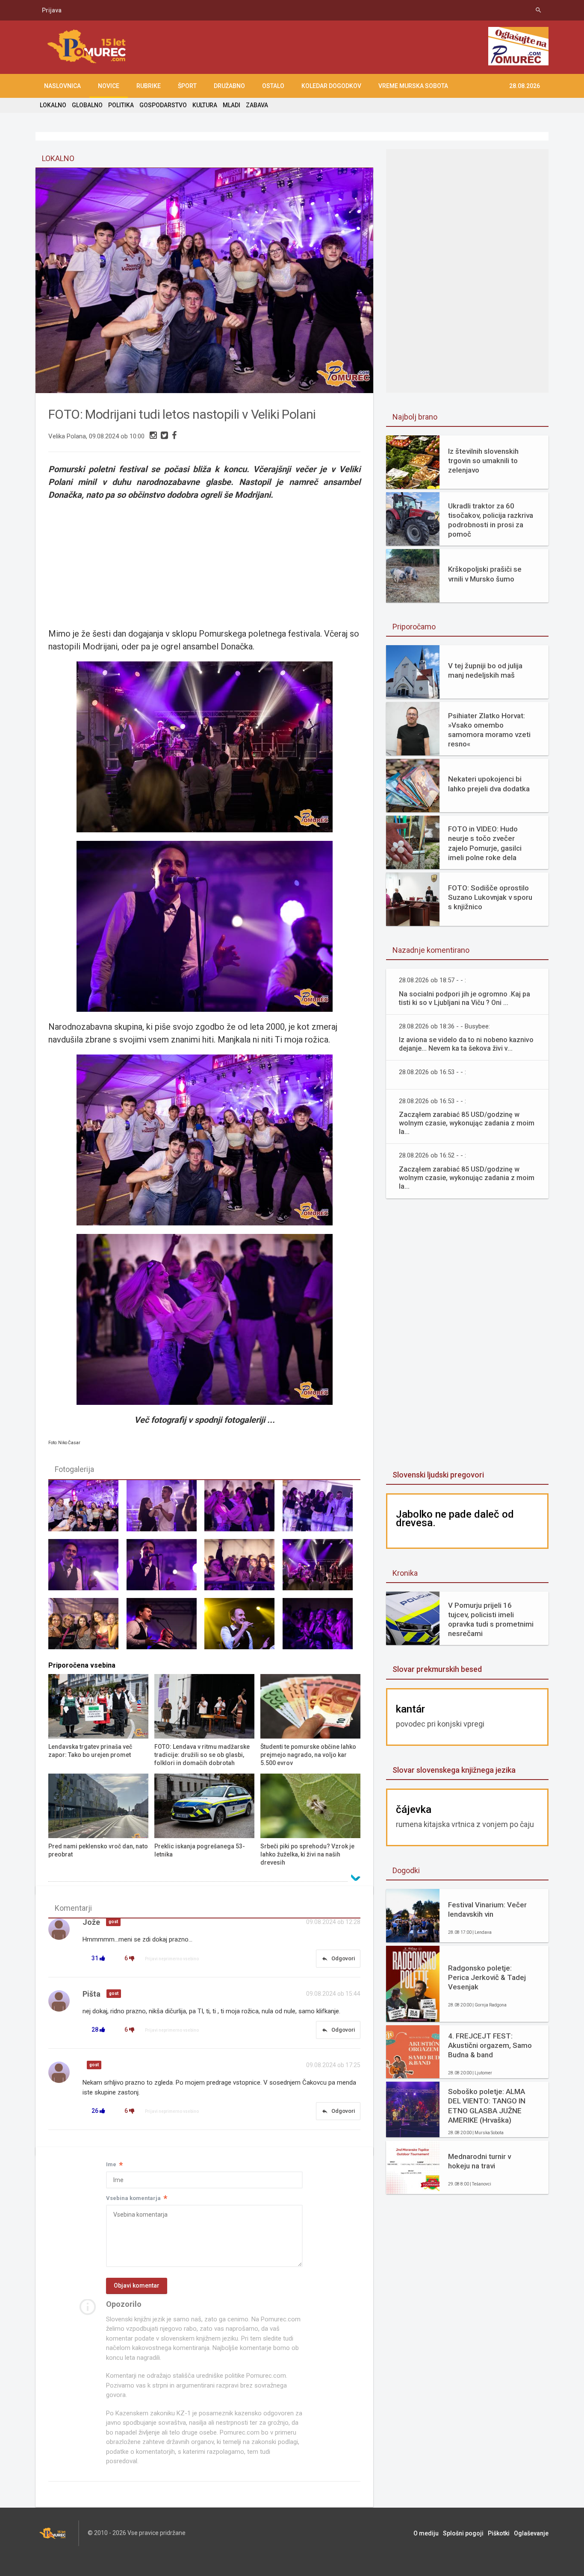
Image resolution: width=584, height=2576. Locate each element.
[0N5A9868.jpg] (243, 1569)
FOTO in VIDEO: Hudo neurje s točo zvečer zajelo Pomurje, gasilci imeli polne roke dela (485, 843)
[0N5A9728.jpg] (87, 1569)
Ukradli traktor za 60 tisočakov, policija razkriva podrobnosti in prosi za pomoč (491, 520)
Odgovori (338, 1959)
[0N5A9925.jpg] (165, 1510)
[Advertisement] (204, 563)
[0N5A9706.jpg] (321, 1510)
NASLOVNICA (62, 86)
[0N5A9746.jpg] (243, 1510)
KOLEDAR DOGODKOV (331, 86)
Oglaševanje (531, 2533)
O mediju (426, 2533)
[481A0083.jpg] (87, 1627)
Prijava (52, 10)
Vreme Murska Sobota (413, 86)
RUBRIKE (149, 86)
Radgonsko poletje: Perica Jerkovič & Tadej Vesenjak (487, 1977)
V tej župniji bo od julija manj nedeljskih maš (485, 670)
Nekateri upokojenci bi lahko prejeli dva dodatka (489, 784)
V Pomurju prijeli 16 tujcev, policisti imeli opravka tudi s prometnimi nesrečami (491, 1619)
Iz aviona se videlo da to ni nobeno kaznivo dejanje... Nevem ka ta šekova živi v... (466, 1044)
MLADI (232, 105)
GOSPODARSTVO (163, 105)
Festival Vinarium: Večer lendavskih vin (487, 1909)
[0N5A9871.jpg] (321, 1569)
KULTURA (205, 105)
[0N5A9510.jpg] (243, 1627)
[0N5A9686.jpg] (321, 1627)
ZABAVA (257, 105)
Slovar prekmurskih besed (437, 1669)
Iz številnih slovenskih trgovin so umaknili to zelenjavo (483, 461)
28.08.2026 (525, 86)
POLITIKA (121, 105)
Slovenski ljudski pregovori (438, 1475)
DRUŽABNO (229, 86)
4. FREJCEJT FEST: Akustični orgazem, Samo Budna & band (490, 2045)
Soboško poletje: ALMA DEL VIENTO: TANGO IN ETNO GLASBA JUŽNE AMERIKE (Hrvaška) (487, 2106)
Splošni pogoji (463, 2533)
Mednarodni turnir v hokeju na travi (479, 2161)
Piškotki (499, 2533)
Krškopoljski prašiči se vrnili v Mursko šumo (485, 574)
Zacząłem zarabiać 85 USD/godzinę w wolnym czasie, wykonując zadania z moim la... (467, 1123)
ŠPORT (187, 86)
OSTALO (273, 86)
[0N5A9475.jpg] (165, 1627)
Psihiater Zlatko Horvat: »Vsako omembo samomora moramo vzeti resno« (489, 730)
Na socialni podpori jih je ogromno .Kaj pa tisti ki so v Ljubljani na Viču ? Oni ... (465, 998)
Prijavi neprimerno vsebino (172, 1959)
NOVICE (109, 86)
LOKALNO (53, 105)
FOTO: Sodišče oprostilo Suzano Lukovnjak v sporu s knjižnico (490, 897)
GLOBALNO (87, 105)
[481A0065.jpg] (87, 1510)
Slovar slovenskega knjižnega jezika (454, 1770)
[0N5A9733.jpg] (165, 1569)
